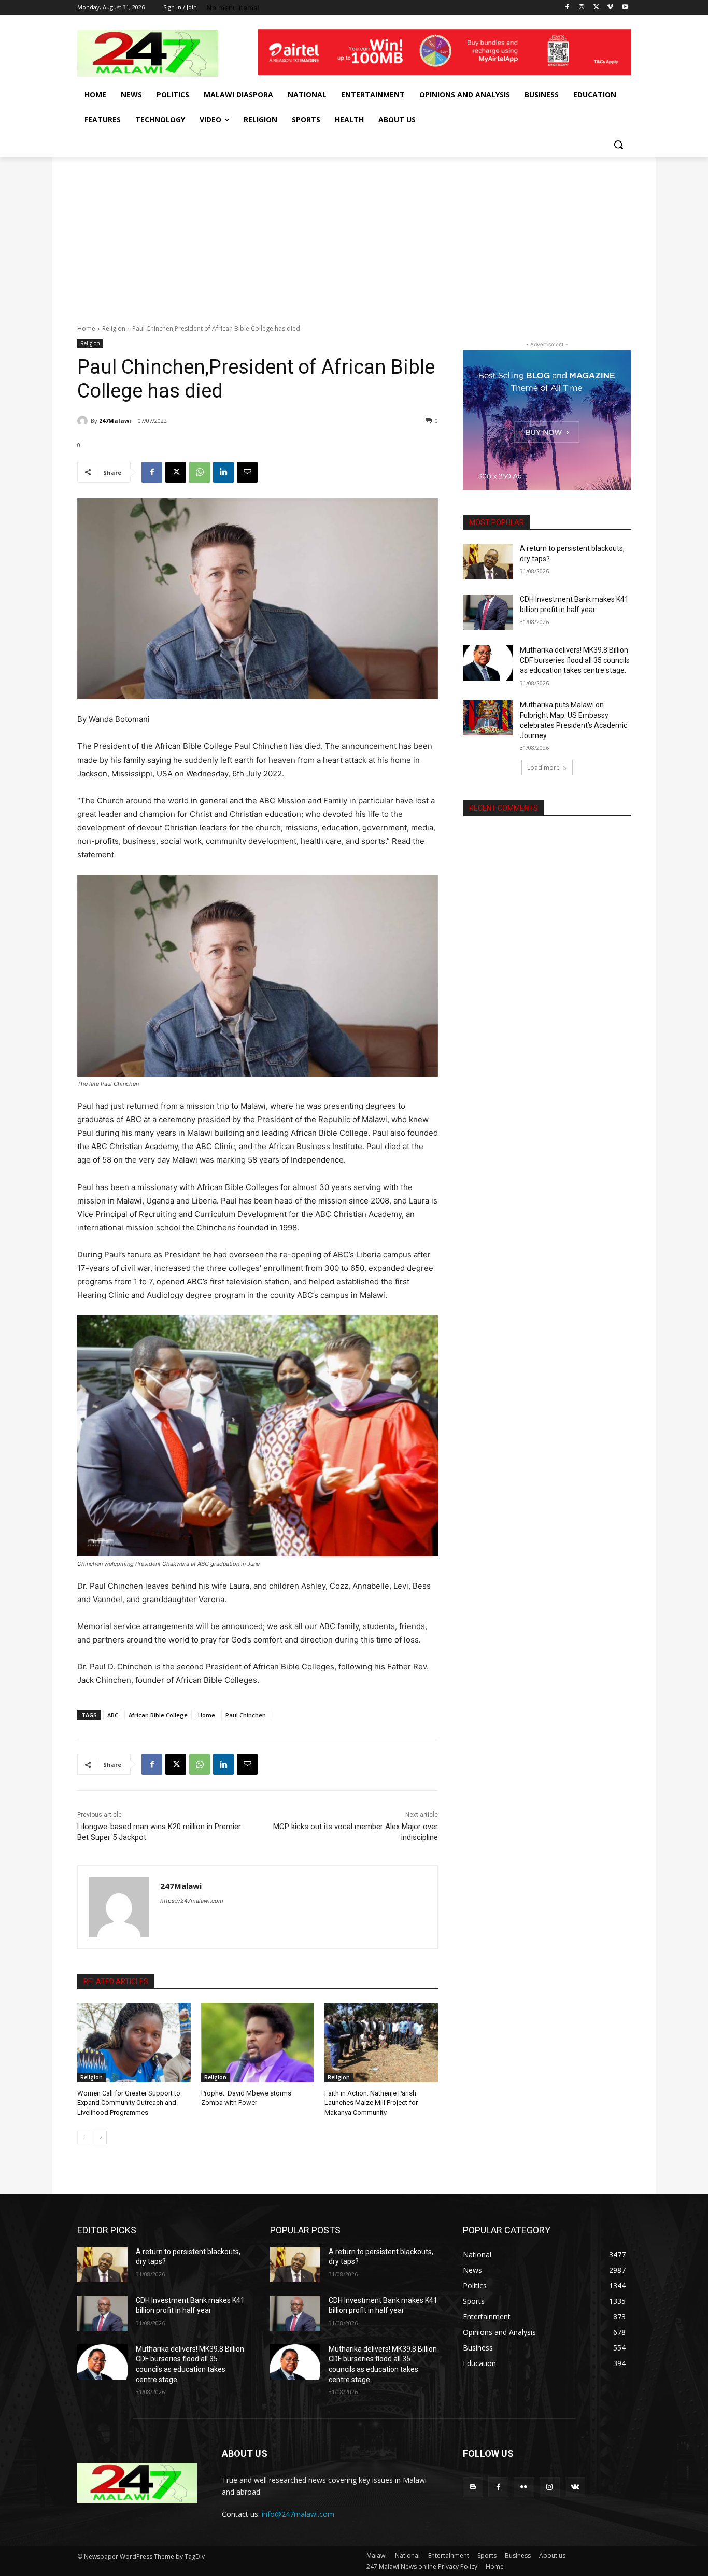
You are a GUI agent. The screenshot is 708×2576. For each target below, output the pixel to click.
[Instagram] (582, 8)
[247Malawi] (84, 421)
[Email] (247, 472)
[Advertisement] (354, 235)
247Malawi (115, 421)
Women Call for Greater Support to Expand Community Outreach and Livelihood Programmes (129, 2103)
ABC (113, 1715)
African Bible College (158, 1715)
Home (86, 328)
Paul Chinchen (246, 1715)
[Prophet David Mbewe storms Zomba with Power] (258, 2042)
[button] (618, 145)
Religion (114, 328)
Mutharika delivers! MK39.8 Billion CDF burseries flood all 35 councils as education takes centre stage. (575, 660)
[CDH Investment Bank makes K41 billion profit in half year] (488, 612)
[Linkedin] (223, 472)
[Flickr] (524, 2487)
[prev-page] (84, 2138)
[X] (596, 8)
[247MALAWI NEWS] (160, 53)
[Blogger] (473, 2487)
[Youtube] (625, 8)
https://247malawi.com (192, 1901)
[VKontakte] (575, 2487)
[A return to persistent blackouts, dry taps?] (488, 561)
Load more (543, 767)
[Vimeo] (610, 8)
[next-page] (100, 2138)
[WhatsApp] (200, 472)
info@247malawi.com (298, 2514)
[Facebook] (567, 8)
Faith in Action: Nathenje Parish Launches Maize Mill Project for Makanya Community (371, 2103)
